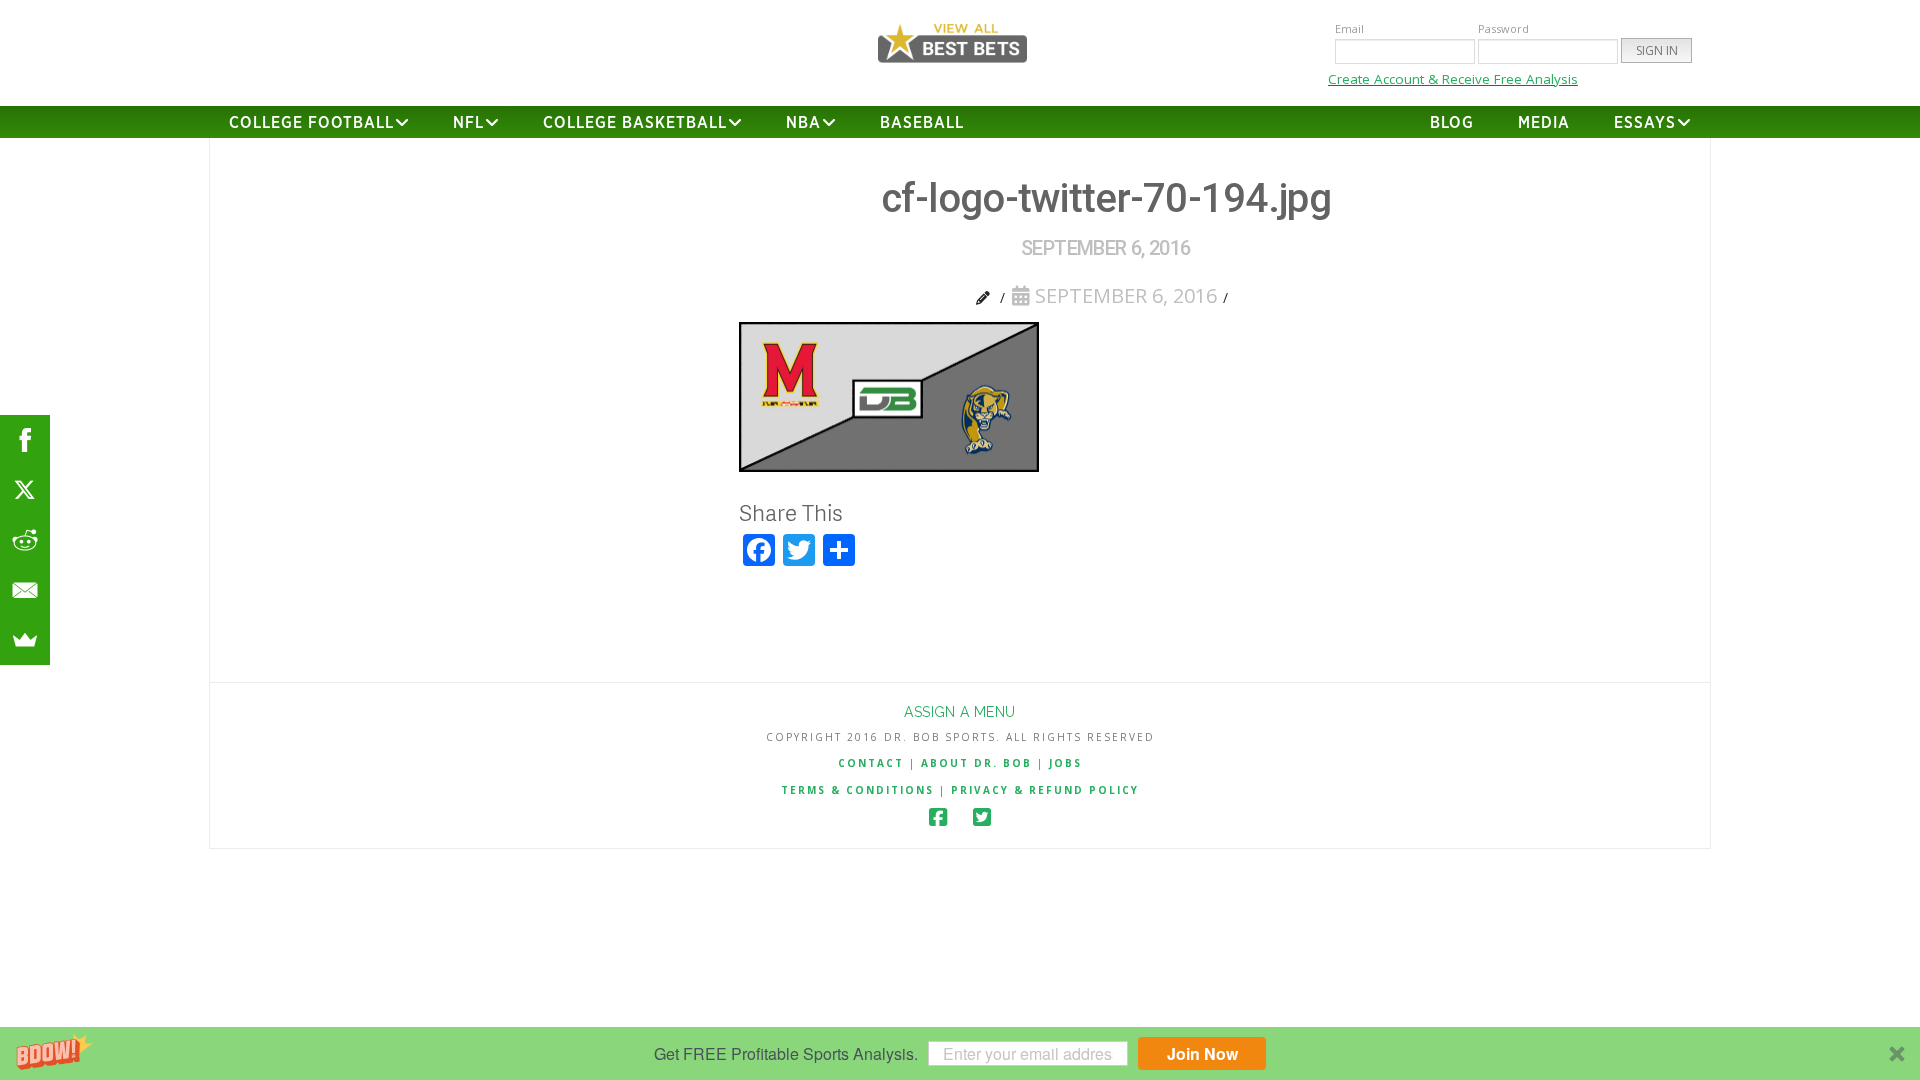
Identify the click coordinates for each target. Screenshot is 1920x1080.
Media (1544, 123)
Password (1503, 28)
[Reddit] (25, 540)
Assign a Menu (959, 712)
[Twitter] (982, 817)
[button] (960, 1053)
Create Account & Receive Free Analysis (1453, 79)
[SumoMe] (25, 640)
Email (1349, 28)
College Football (311, 123)
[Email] (25, 590)
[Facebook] (938, 817)
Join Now (1202, 1053)
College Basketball (635, 123)
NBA (803, 123)
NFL (468, 123)
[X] (25, 490)
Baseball (922, 123)
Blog (1452, 123)
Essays (1645, 123)
